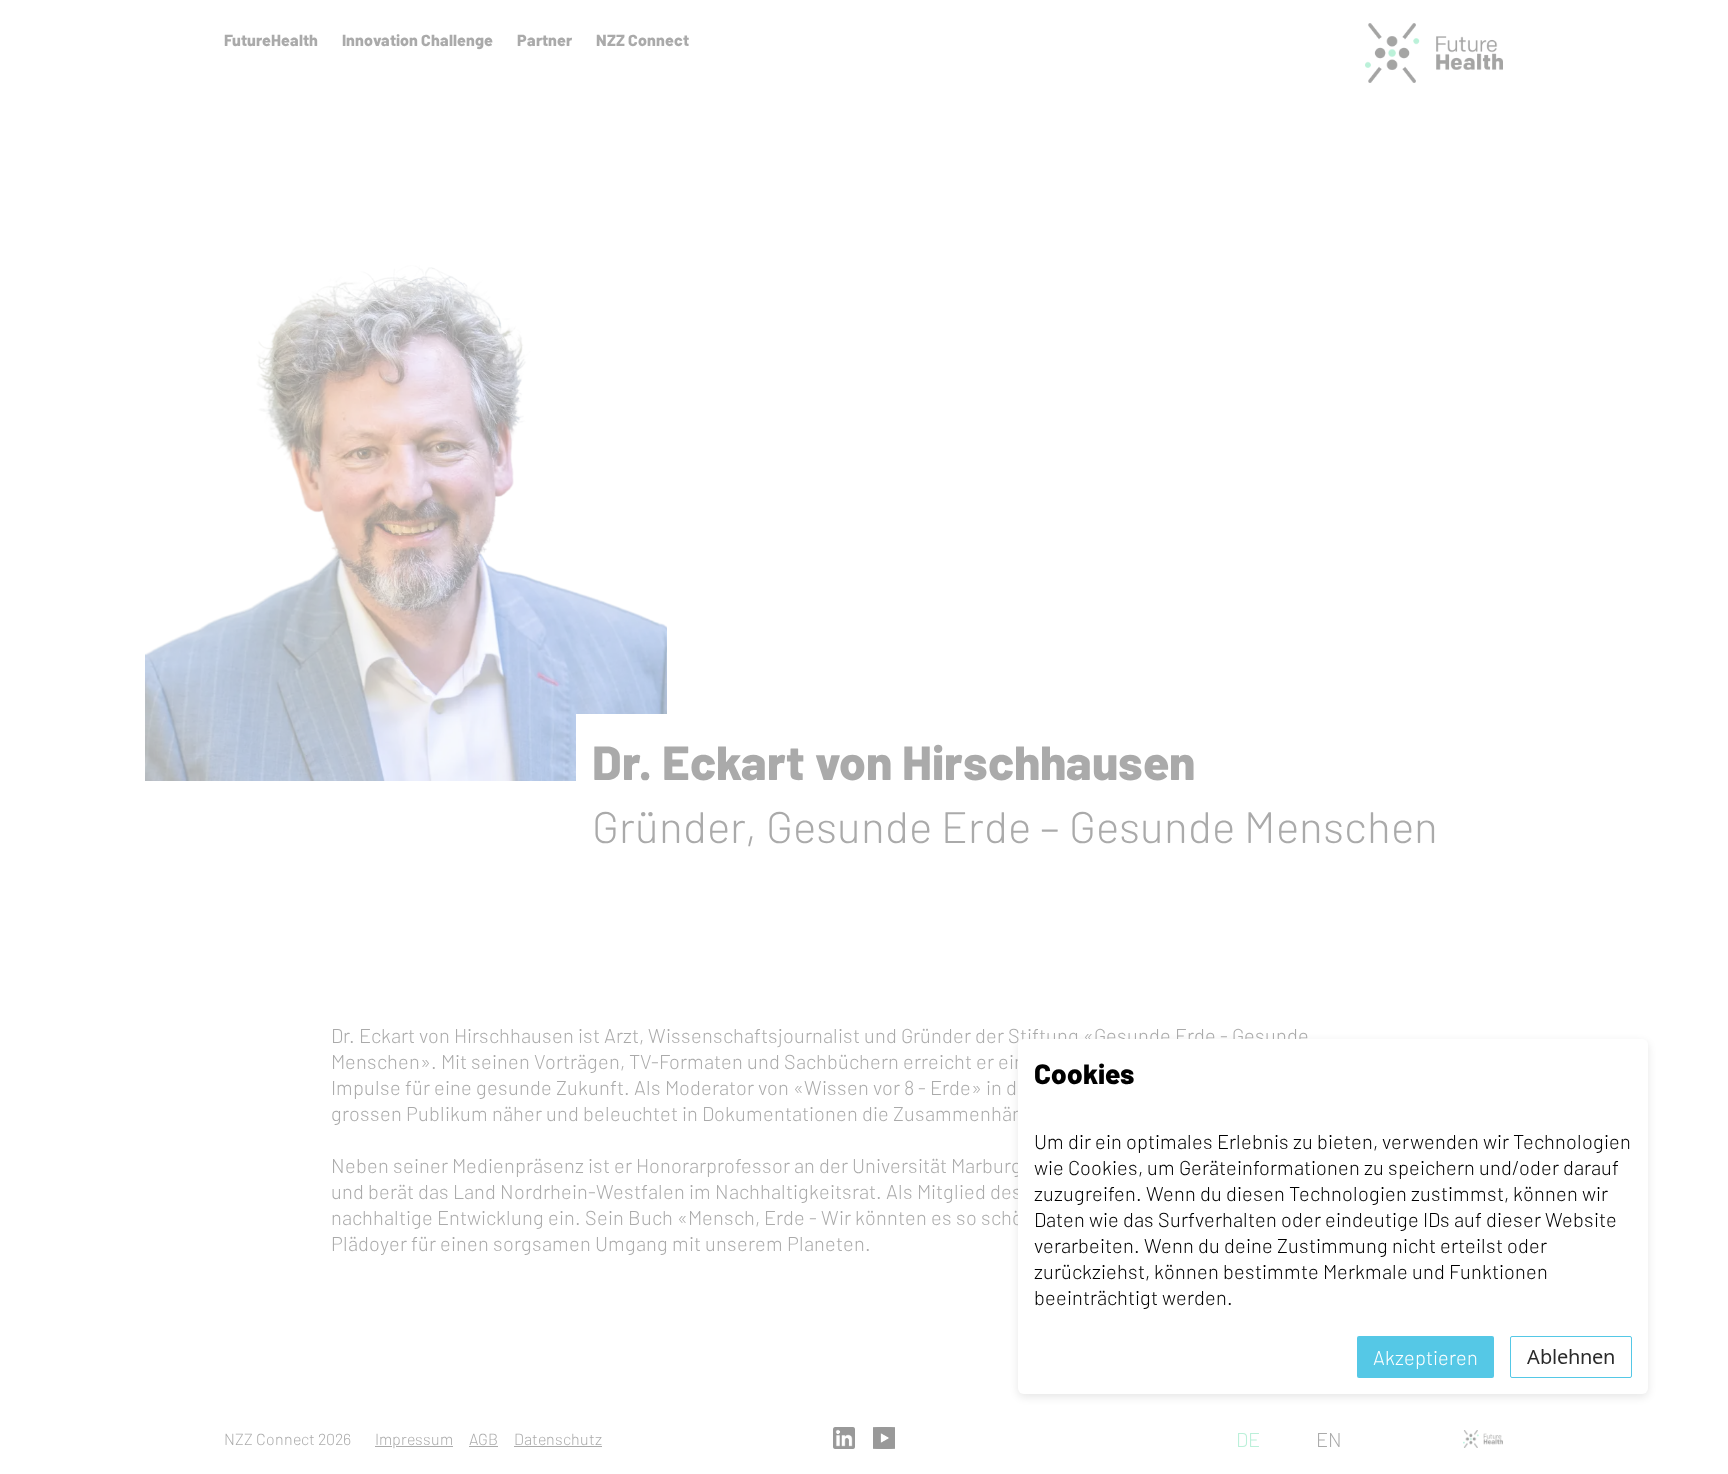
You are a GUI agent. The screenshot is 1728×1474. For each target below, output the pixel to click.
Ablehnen (1571, 1356)
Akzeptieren (1425, 1357)
